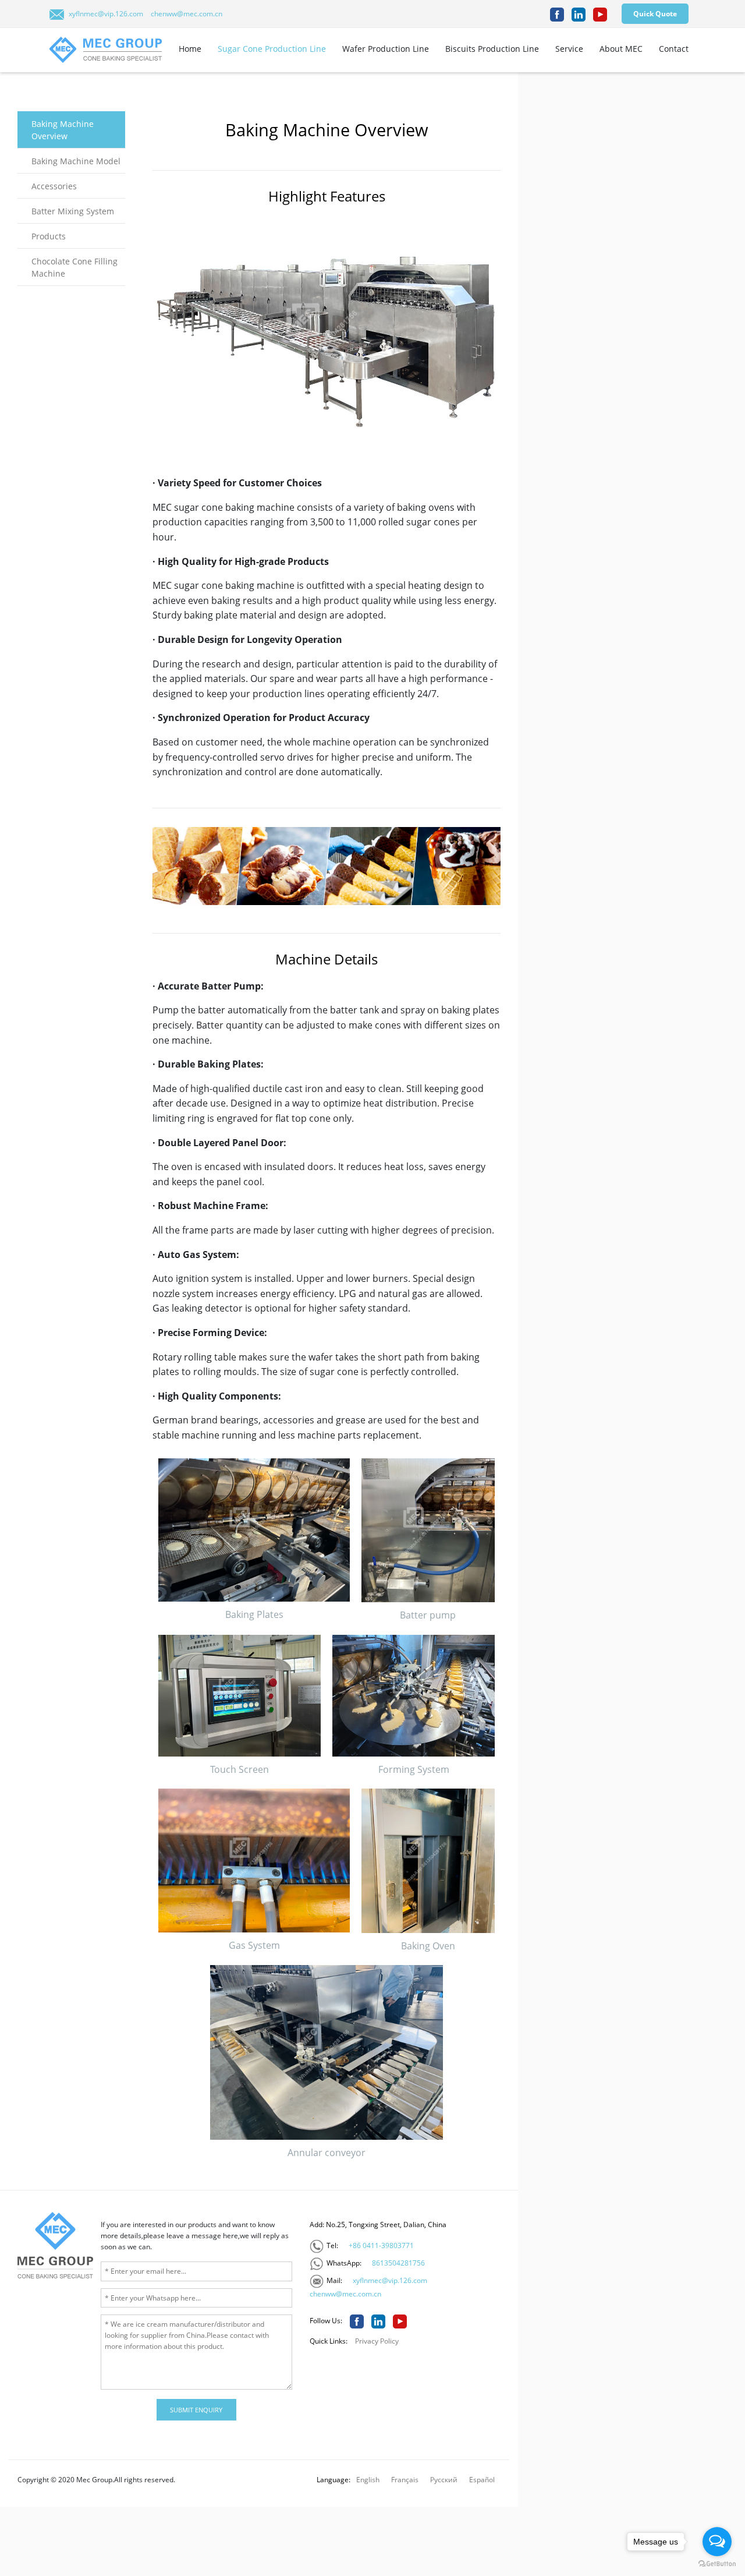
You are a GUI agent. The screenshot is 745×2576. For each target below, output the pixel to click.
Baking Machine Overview (63, 130)
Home (190, 49)
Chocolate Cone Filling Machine (74, 267)
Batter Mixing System (73, 211)
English (368, 2480)
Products (49, 236)
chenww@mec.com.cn (187, 14)
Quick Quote (655, 14)
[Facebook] (557, 15)
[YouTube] (600, 15)
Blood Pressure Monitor (68, 2437)
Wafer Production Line (386, 49)
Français (405, 2480)
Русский (444, 2480)
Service (569, 49)
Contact (674, 49)
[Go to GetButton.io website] (717, 2564)
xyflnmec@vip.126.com (106, 14)
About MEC (621, 49)
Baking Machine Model (76, 161)
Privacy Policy (377, 2341)
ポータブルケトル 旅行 (153, 2437)
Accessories (54, 186)
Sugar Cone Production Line (272, 49)
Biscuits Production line (492, 49)
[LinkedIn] (579, 15)
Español (482, 2480)
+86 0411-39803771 (381, 2245)
